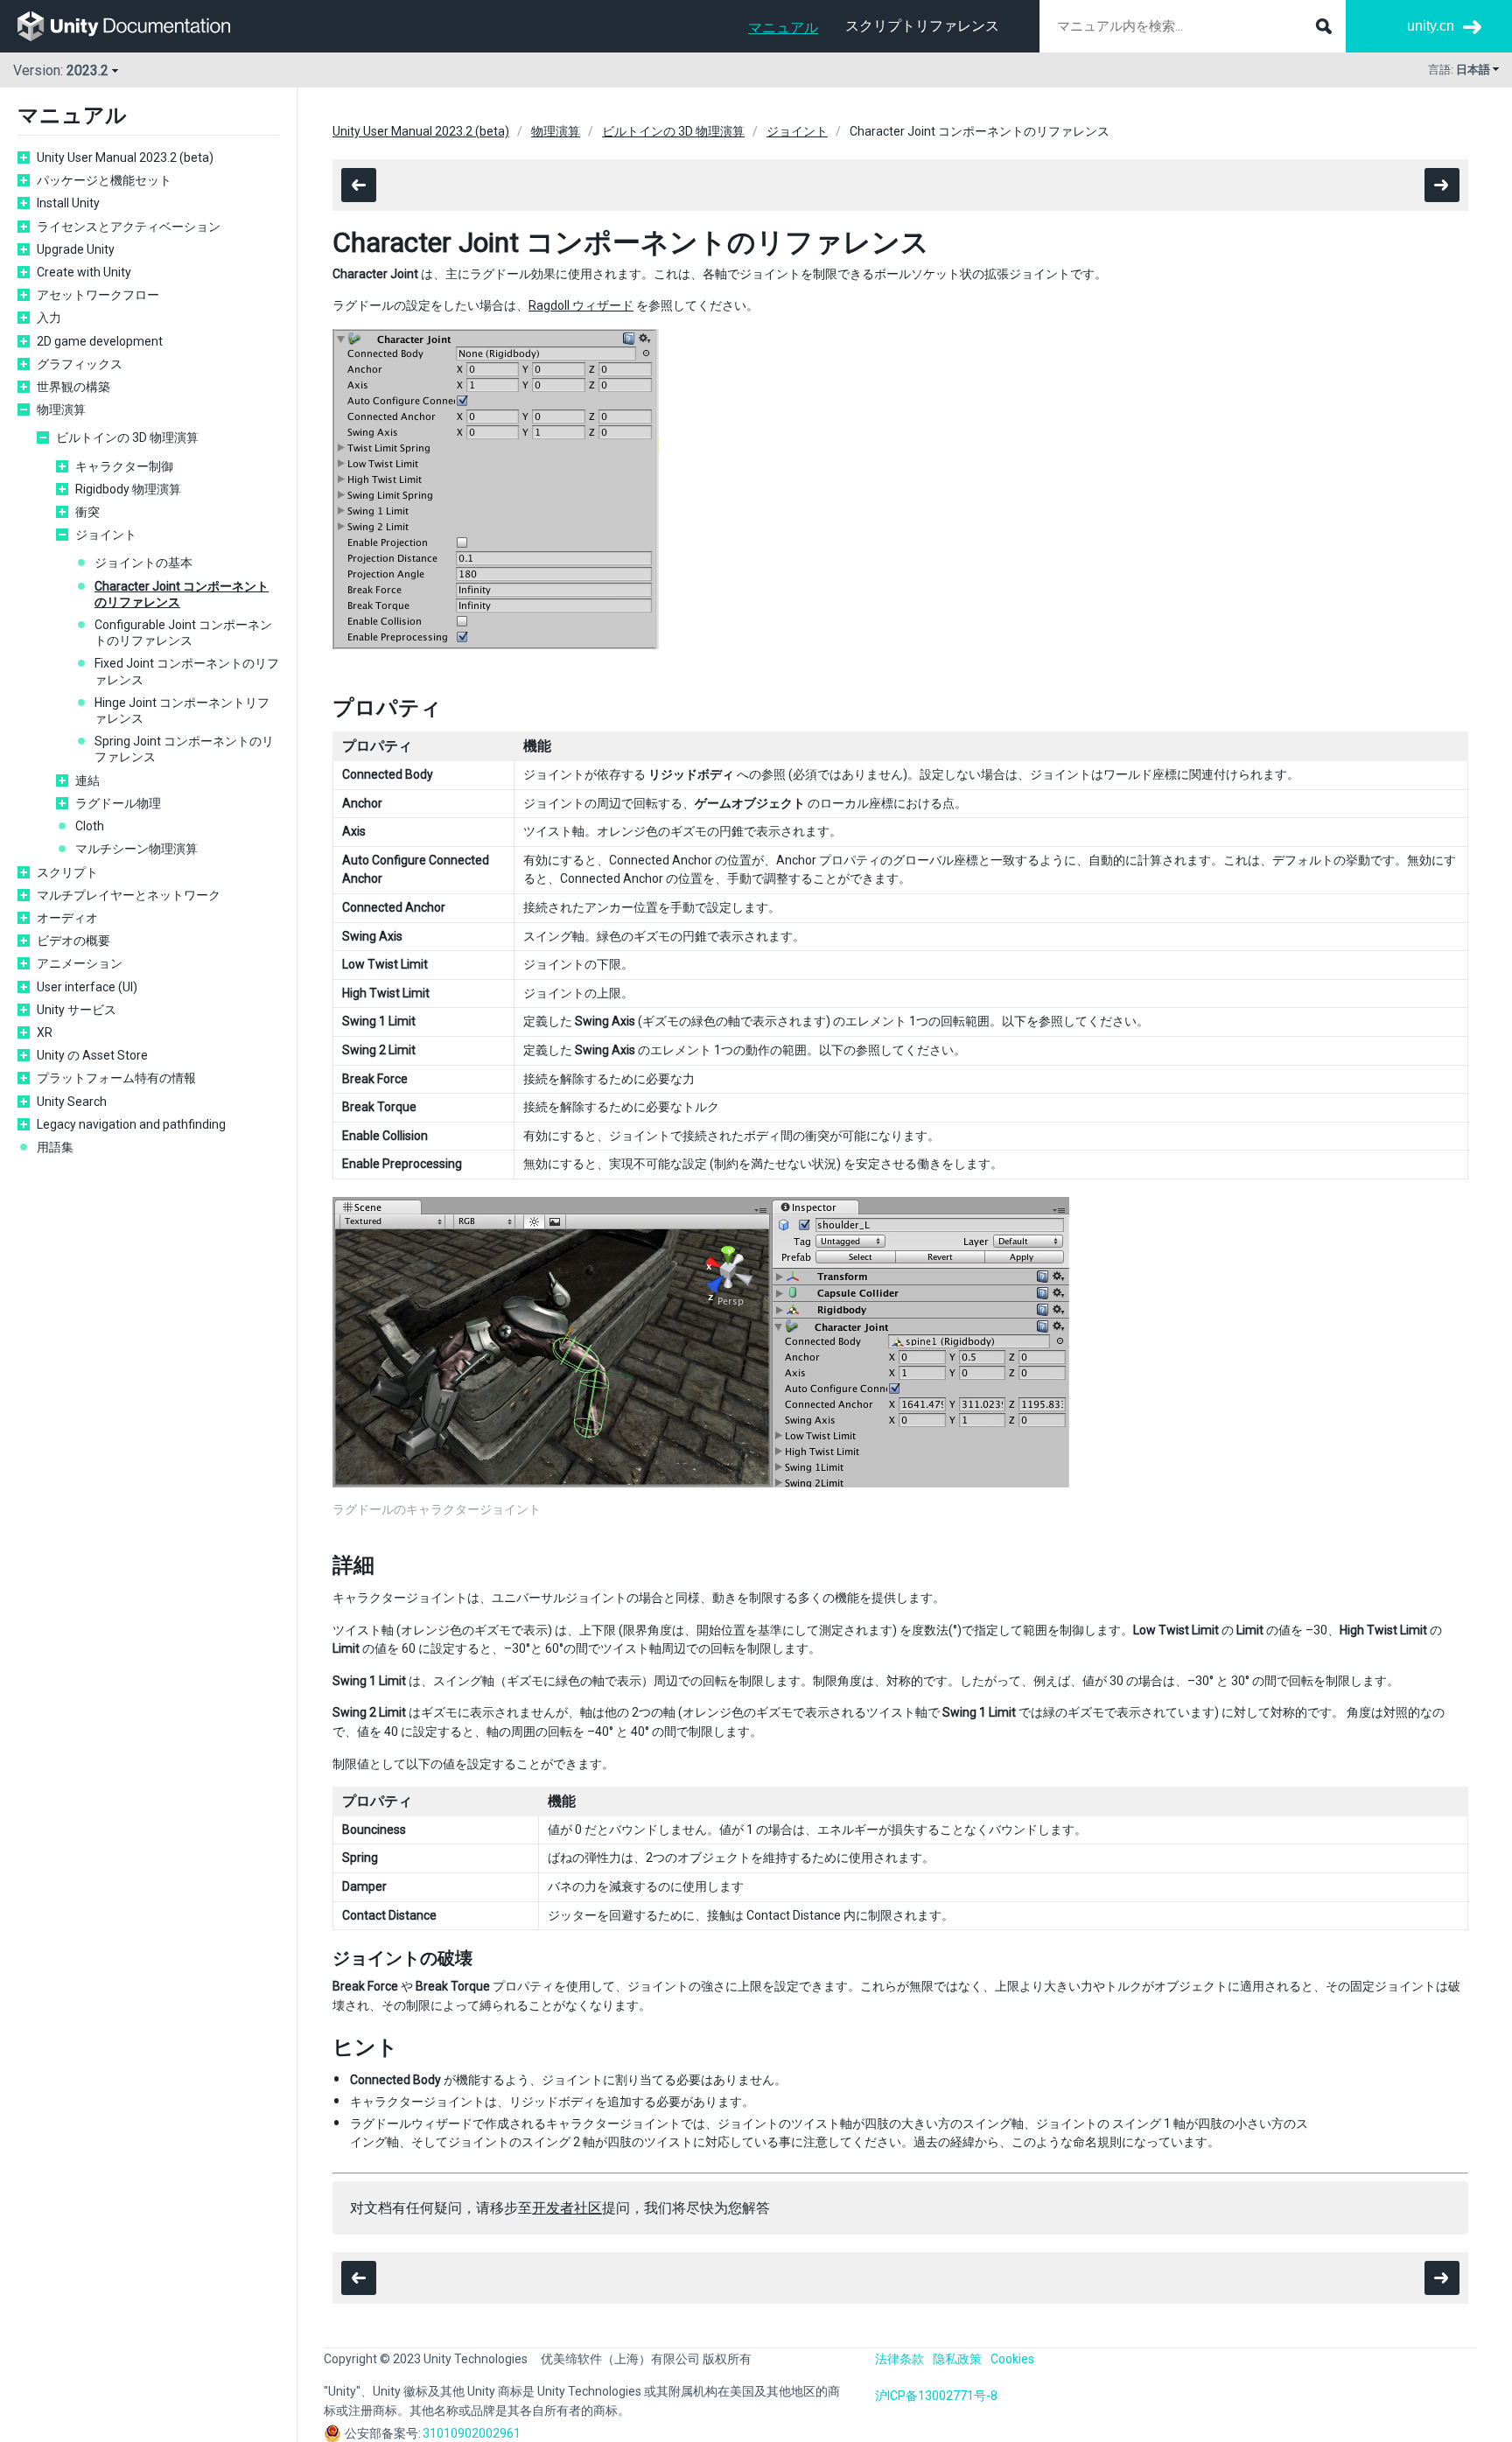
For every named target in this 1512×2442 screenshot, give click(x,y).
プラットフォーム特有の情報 (116, 1078)
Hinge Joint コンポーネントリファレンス (182, 710)
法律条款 (899, 2359)
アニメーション (80, 963)
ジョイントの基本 (143, 563)
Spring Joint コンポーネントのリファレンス (184, 749)
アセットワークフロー (98, 295)
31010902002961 (472, 2433)
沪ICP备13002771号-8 (936, 2396)
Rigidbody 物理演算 (128, 489)
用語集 (55, 1147)
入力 (49, 318)
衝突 (87, 512)
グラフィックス (80, 364)
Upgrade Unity (76, 249)
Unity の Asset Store (92, 1055)
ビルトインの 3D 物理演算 (127, 437)
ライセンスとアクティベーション (135, 227)
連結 (87, 780)
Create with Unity (84, 272)
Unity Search (72, 1102)
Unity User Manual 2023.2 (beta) (125, 157)
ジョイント (106, 535)
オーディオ (67, 918)
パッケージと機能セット (104, 180)
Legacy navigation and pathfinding (131, 1124)
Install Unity (68, 203)
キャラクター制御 (124, 466)
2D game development (100, 341)
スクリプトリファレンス (922, 26)
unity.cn (1431, 26)
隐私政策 (957, 2359)
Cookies (1012, 2359)
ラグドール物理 (118, 803)
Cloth (90, 826)
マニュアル (783, 28)
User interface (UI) (87, 987)
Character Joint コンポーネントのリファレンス (182, 594)
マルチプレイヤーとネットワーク (129, 895)
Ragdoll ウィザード (581, 305)
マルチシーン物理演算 (136, 849)
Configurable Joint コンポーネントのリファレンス (183, 633)
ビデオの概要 (73, 941)
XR (45, 1032)
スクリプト (67, 872)
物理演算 (61, 409)
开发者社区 (567, 2208)
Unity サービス (77, 1010)
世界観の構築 (73, 387)
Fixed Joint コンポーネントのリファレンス (187, 671)
